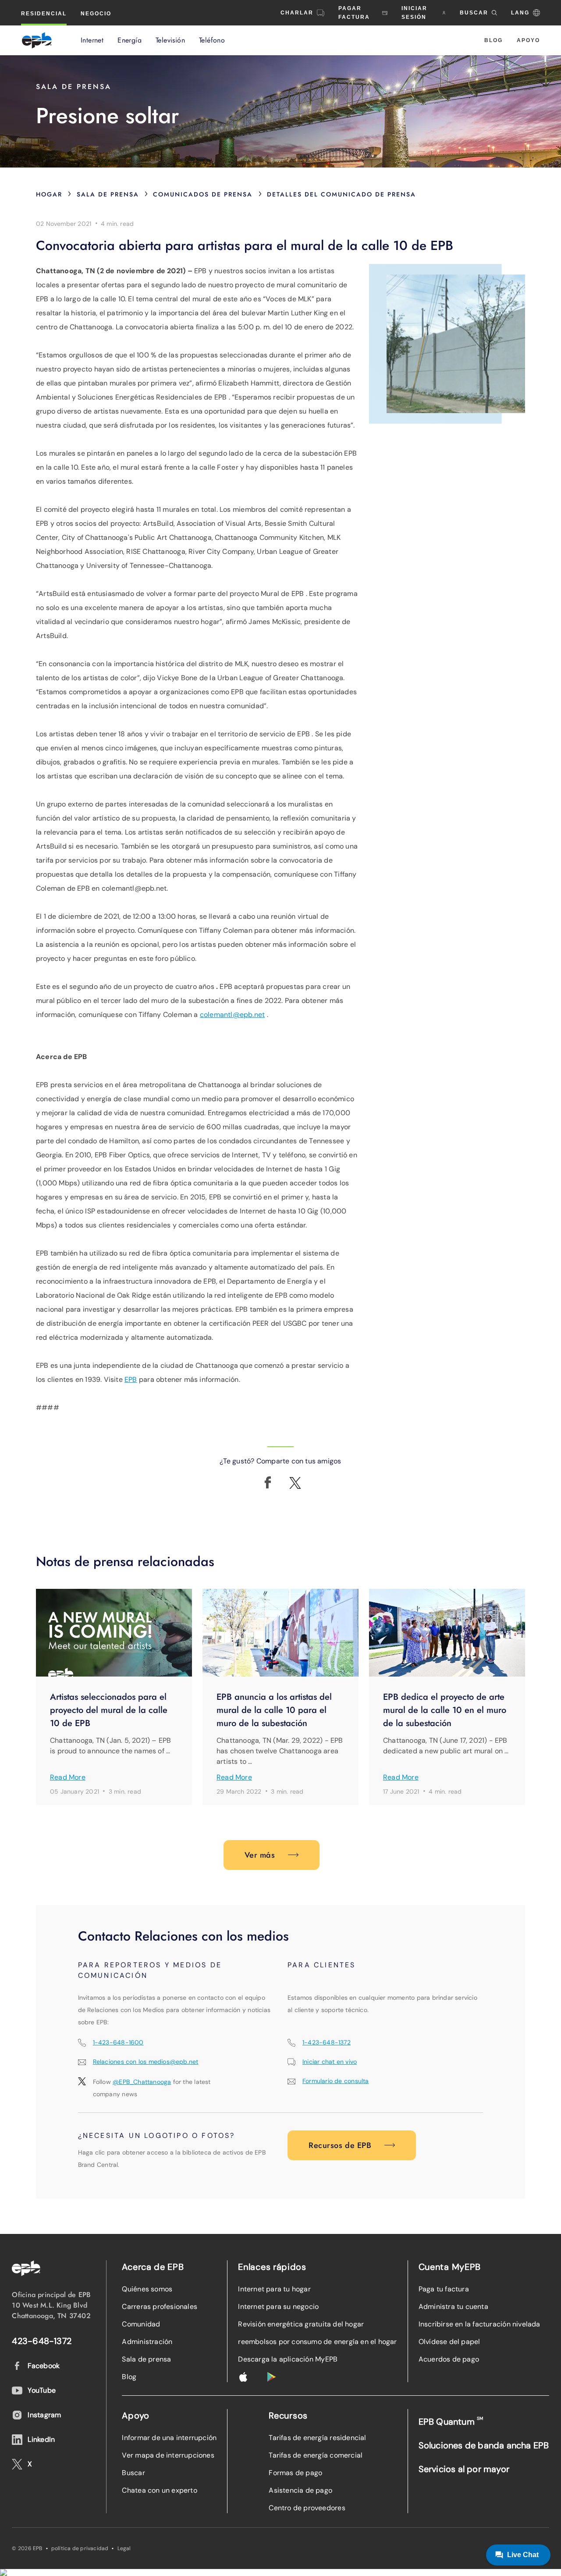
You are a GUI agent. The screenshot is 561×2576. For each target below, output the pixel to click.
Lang (520, 13)
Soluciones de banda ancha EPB (484, 2445)
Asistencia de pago (300, 2490)
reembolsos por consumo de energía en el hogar (317, 2342)
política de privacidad (80, 2548)
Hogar (49, 194)
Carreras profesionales (160, 2307)
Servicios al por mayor (464, 2469)
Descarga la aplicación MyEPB (288, 2359)
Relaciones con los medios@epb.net (146, 2062)
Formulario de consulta (336, 2081)
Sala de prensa (108, 194)
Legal (124, 2548)
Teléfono (212, 40)
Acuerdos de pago (449, 2359)
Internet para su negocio (278, 2307)
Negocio (96, 14)
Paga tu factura (444, 2289)
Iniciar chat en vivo (330, 2062)
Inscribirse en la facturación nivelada (479, 2324)
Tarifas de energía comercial (316, 2455)
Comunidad (141, 2324)
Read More (68, 1777)
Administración (147, 2342)
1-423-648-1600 (118, 2042)
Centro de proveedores (307, 2508)
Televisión (170, 40)
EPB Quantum (451, 2421)
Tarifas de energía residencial (317, 2438)
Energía (130, 40)
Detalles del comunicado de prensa (341, 194)
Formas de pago (295, 2473)
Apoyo (528, 40)
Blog (494, 40)
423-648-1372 (42, 2341)
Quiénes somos (147, 2289)
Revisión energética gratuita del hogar (301, 2324)
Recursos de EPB (340, 2145)
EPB (131, 1379)
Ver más (260, 1855)
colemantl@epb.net (233, 1015)
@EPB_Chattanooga (142, 2082)
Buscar (133, 2473)
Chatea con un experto (159, 2490)
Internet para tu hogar (274, 2289)
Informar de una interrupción (169, 2438)
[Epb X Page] (295, 1483)
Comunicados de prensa (203, 194)
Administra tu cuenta (453, 2307)
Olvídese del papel (449, 2342)
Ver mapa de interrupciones (168, 2455)
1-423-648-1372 (327, 2042)
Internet (92, 40)
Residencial (44, 14)
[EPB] (37, 40)
